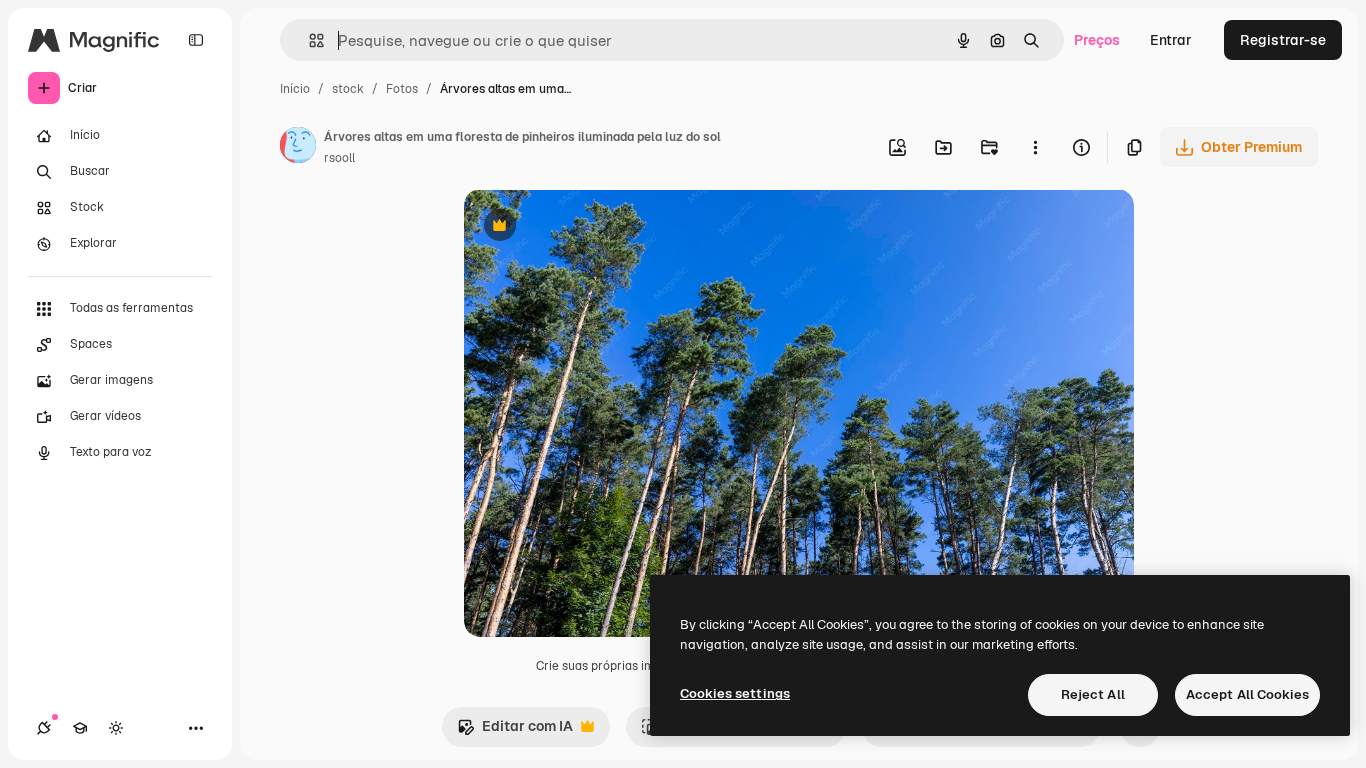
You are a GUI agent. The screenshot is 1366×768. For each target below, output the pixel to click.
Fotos (402, 89)
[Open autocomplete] (308, 40)
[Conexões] (44, 728)
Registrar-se (1283, 40)
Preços (1097, 40)
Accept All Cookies (1247, 694)
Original (592, 227)
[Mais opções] (1035, 147)
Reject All (1093, 694)
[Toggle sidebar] (196, 40)
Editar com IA (515, 731)
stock (348, 89)
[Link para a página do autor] (298, 148)
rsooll (339, 158)
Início (295, 89)
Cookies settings (735, 693)
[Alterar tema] (116, 728)
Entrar (1171, 40)
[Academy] (80, 728)
